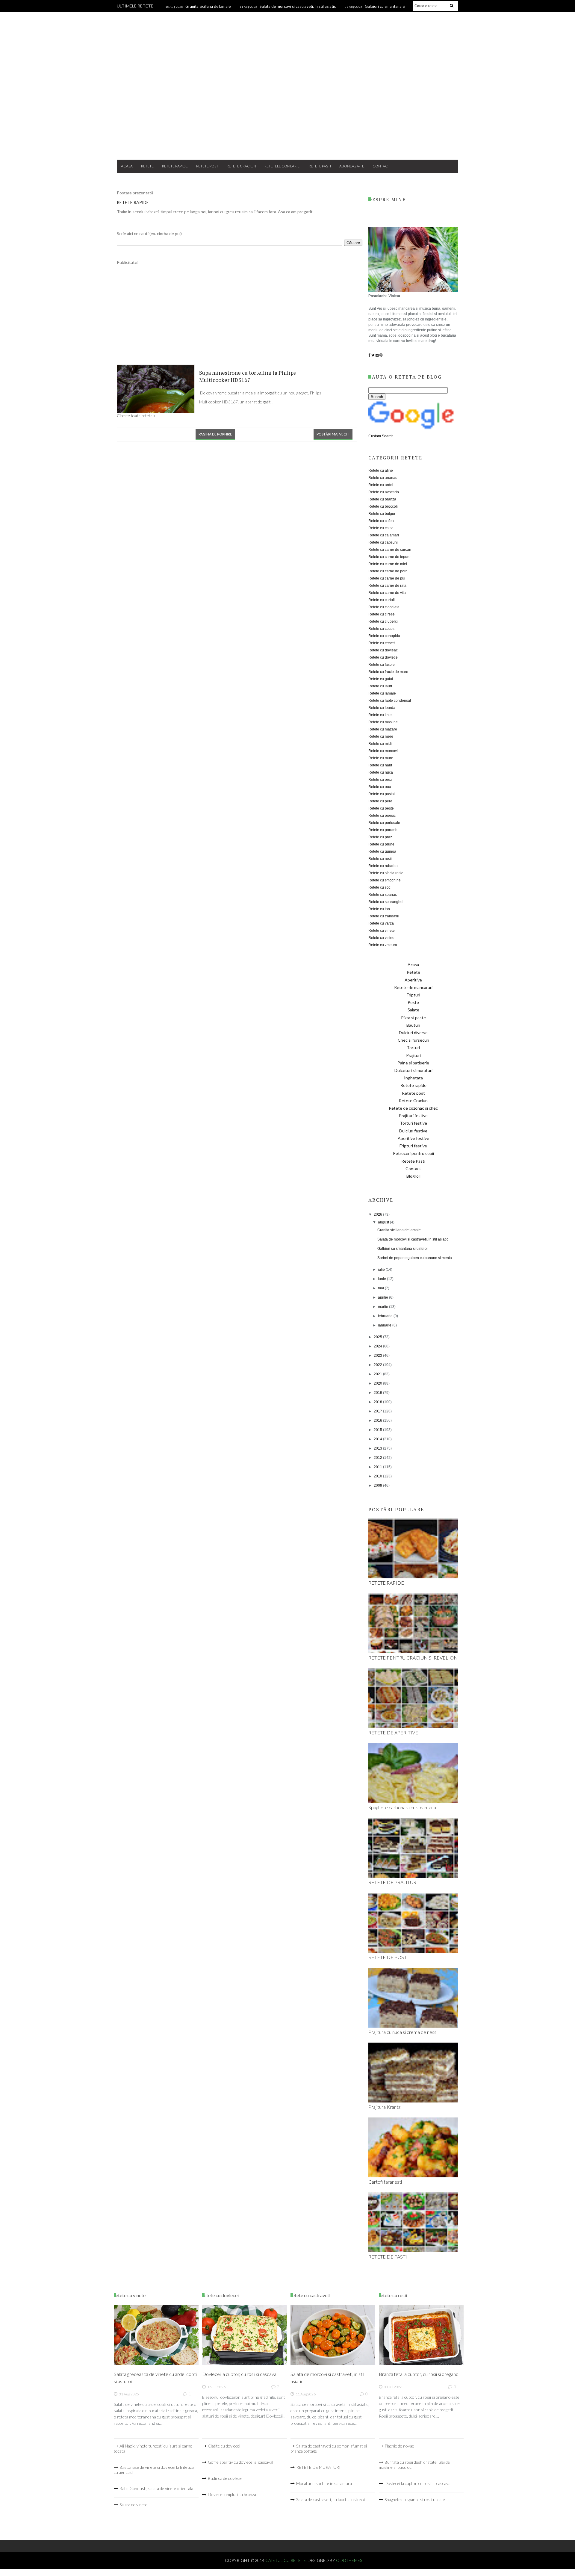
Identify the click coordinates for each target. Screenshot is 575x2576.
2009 (378, 1486)
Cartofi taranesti (385, 2182)
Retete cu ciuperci (383, 621)
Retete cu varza (381, 923)
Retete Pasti (320, 166)
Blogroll (413, 1176)
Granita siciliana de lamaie (208, 6)
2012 (378, 1458)
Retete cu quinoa (382, 851)
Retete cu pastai (382, 794)
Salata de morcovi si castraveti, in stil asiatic (298, 6)
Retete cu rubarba (383, 866)
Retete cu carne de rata (387, 586)
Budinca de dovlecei (225, 2478)
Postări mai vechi (333, 434)
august (384, 1222)
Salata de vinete (133, 2505)
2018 (378, 1402)
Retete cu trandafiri (384, 916)
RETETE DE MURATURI (318, 2467)
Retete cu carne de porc (388, 571)
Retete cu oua (380, 787)
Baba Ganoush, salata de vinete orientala (156, 2488)
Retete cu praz (380, 837)
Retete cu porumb (383, 830)
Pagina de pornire (215, 434)
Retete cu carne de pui (387, 578)
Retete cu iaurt (380, 686)
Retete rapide (175, 166)
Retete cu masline (383, 722)
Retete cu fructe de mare (388, 672)
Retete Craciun (241, 166)
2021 (378, 1374)
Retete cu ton (379, 909)
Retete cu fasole (382, 665)
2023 (378, 1356)
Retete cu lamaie (382, 693)
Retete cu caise (381, 528)
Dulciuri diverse (413, 1033)
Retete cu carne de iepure (389, 557)
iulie (382, 1270)
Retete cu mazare (383, 729)
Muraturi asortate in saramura (324, 2483)
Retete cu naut (380, 765)
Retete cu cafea (381, 521)
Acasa (127, 166)
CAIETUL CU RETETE (288, 37)
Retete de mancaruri (413, 987)
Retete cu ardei (381, 485)
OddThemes (349, 2560)
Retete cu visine (381, 938)
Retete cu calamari (384, 535)
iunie (382, 1279)
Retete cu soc (379, 887)
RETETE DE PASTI (388, 2257)
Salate (413, 1010)
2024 (378, 1346)
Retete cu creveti (382, 643)
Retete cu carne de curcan (390, 550)
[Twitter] (373, 355)
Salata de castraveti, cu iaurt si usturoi (330, 2499)
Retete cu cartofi (382, 600)
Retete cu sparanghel (386, 902)
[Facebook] (369, 355)
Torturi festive (413, 1123)
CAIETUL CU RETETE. (286, 2560)
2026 (378, 1214)
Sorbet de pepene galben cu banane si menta (415, 1258)
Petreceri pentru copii (413, 1153)
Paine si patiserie (413, 1063)
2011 (378, 1467)
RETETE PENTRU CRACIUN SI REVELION (413, 1658)
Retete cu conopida (384, 636)
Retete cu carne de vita (387, 593)
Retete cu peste (381, 808)
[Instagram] (377, 355)
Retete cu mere (381, 736)
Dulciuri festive (413, 1131)
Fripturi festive (413, 1146)
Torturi (413, 1048)
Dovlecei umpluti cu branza (232, 2494)
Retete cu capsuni (383, 542)
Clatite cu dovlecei (224, 2446)
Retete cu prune (381, 844)
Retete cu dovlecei (383, 657)
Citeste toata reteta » (136, 416)
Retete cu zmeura (383, 945)
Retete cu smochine (385, 880)
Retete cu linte (380, 715)
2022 (378, 1365)
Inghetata (413, 1078)
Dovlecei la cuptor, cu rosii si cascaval (240, 2374)
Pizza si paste (413, 1018)
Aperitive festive (413, 1138)
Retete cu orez (380, 780)
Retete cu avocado (384, 492)
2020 (378, 1383)
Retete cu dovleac (383, 650)
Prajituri (413, 1055)
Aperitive (413, 980)
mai (381, 1288)
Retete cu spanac (383, 895)
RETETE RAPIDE (133, 202)
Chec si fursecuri (413, 1040)
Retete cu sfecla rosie (386, 873)
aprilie (383, 1297)
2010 (378, 1476)
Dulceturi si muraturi (413, 1070)
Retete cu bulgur (382, 514)
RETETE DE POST (388, 1957)
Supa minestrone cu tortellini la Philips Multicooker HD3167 (248, 376)
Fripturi (413, 995)
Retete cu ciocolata (384, 607)
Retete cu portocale (384, 823)
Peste (413, 1002)
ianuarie (385, 1325)
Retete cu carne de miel (388, 564)
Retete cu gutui (381, 679)
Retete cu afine (381, 471)
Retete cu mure (381, 758)
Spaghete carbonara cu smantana (402, 1807)
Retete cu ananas (383, 478)
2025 (378, 1337)
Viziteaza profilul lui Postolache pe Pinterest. (380, 2516)
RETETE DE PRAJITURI (393, 1882)
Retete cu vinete (382, 931)
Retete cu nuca (381, 772)
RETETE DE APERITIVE (393, 1732)
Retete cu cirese (382, 614)
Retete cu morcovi (383, 751)
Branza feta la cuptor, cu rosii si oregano (419, 2374)
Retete (147, 166)
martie (383, 1307)
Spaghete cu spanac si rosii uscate (415, 2499)
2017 (378, 1411)
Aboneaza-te (352, 166)
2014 (378, 1439)
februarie (386, 1316)
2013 (378, 1448)
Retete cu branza (382, 499)
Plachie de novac (399, 2446)
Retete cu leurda (382, 708)
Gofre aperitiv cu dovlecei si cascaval (240, 2462)
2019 (378, 1393)
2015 (378, 1430)
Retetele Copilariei (282, 166)
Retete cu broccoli (383, 506)
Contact (381, 166)
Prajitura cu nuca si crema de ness (402, 2032)
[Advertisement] (287, 107)
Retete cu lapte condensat (390, 701)
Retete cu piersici (382, 816)
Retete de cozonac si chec (413, 1108)
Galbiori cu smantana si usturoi (402, 1249)
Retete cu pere (380, 801)
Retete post (207, 166)
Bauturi (413, 1025)
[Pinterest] (381, 355)
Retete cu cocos (381, 629)
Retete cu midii (380, 744)
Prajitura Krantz (384, 2107)
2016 (378, 1421)
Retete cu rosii (380, 859)
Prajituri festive (413, 1115)
